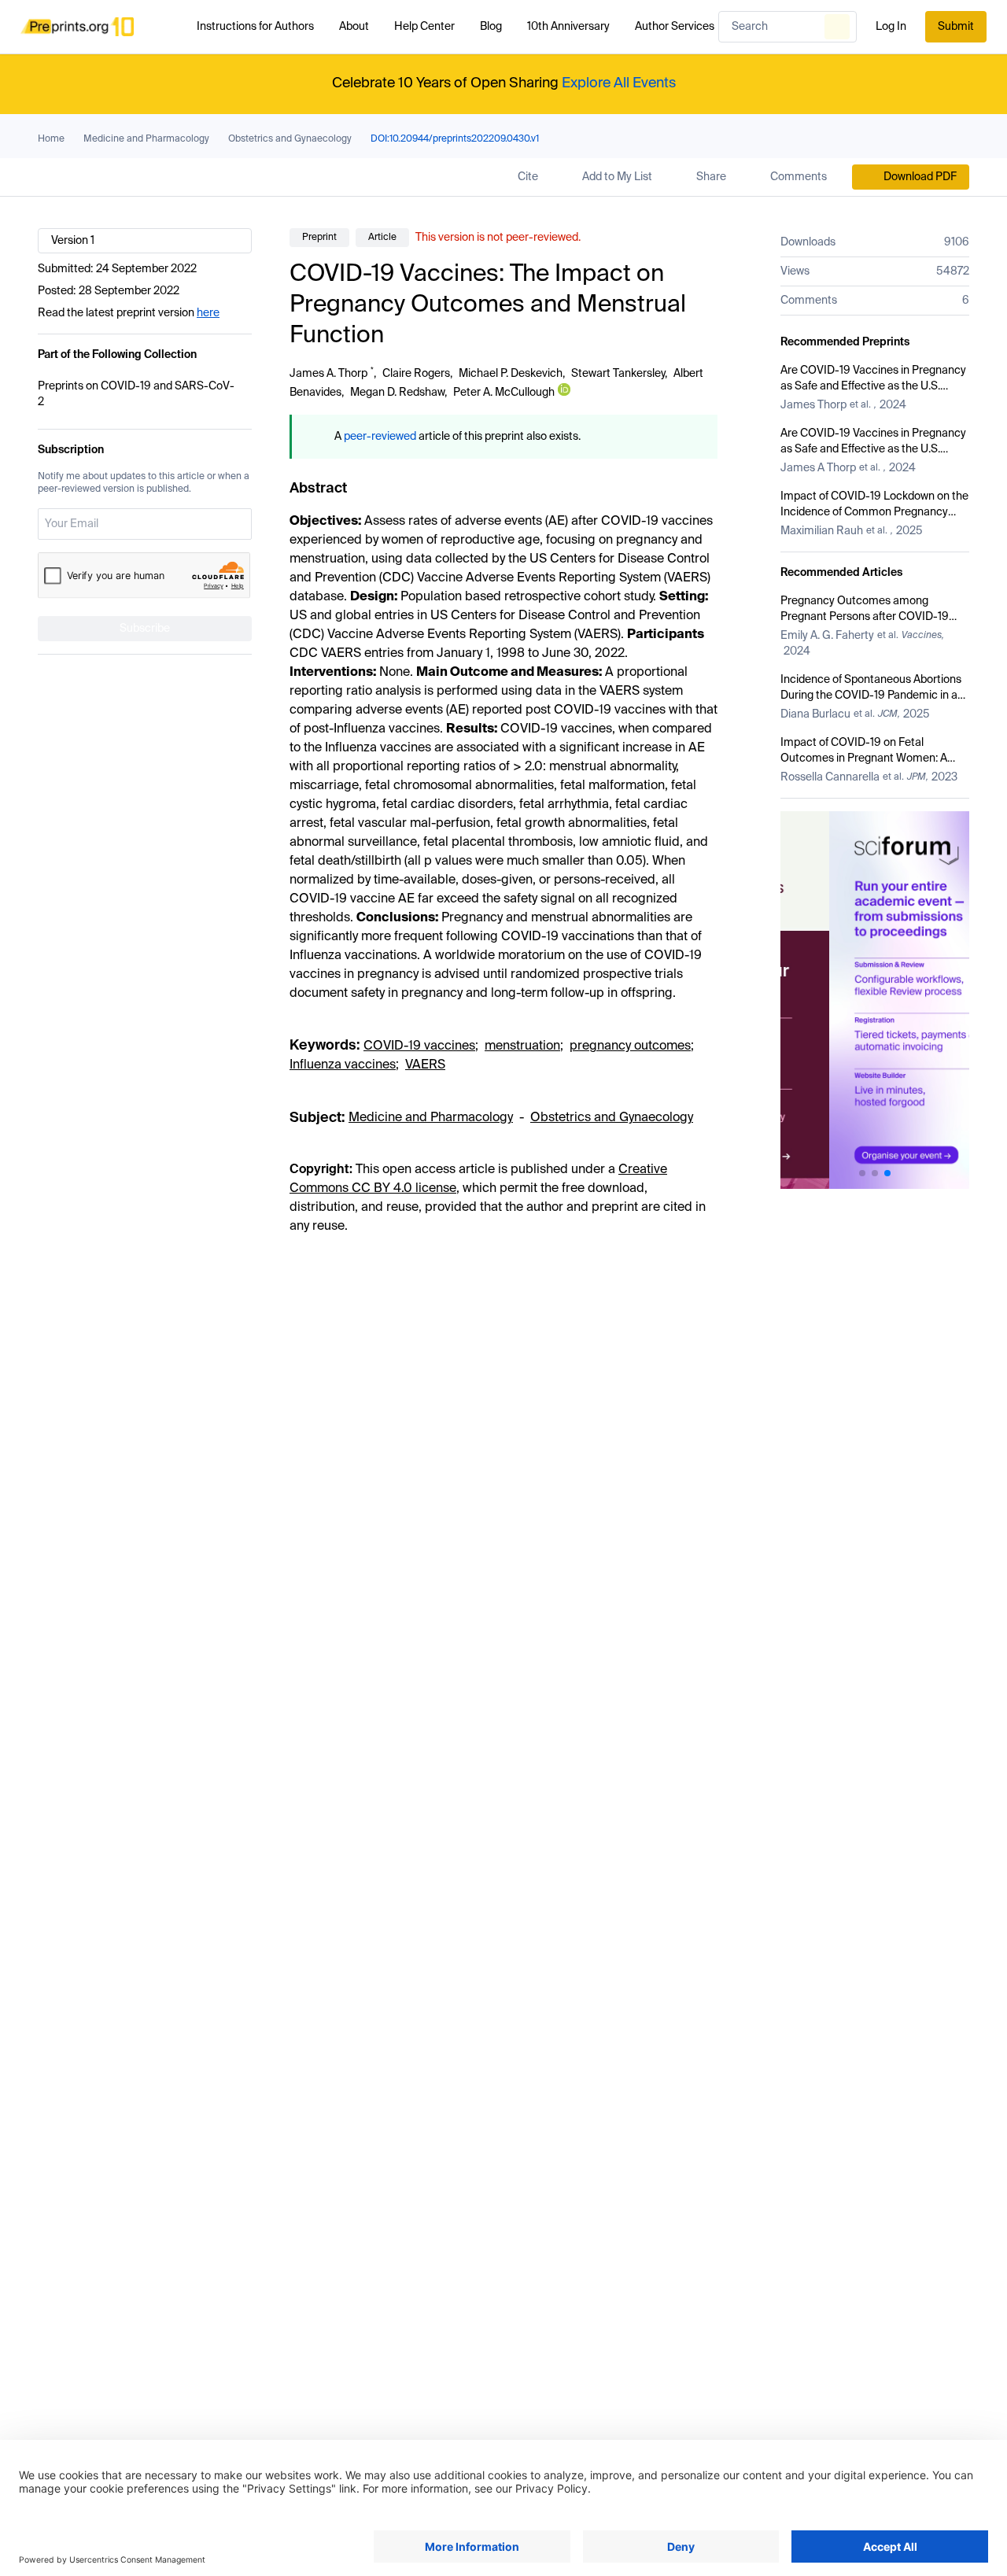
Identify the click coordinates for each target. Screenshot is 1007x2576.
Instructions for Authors (255, 27)
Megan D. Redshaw (397, 393)
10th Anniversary (568, 27)
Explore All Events (619, 83)
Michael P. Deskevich (511, 374)
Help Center (424, 27)
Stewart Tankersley (618, 374)
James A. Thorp (328, 374)
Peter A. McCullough (504, 393)
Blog (491, 27)
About (354, 27)
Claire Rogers (416, 374)
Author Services (675, 27)
